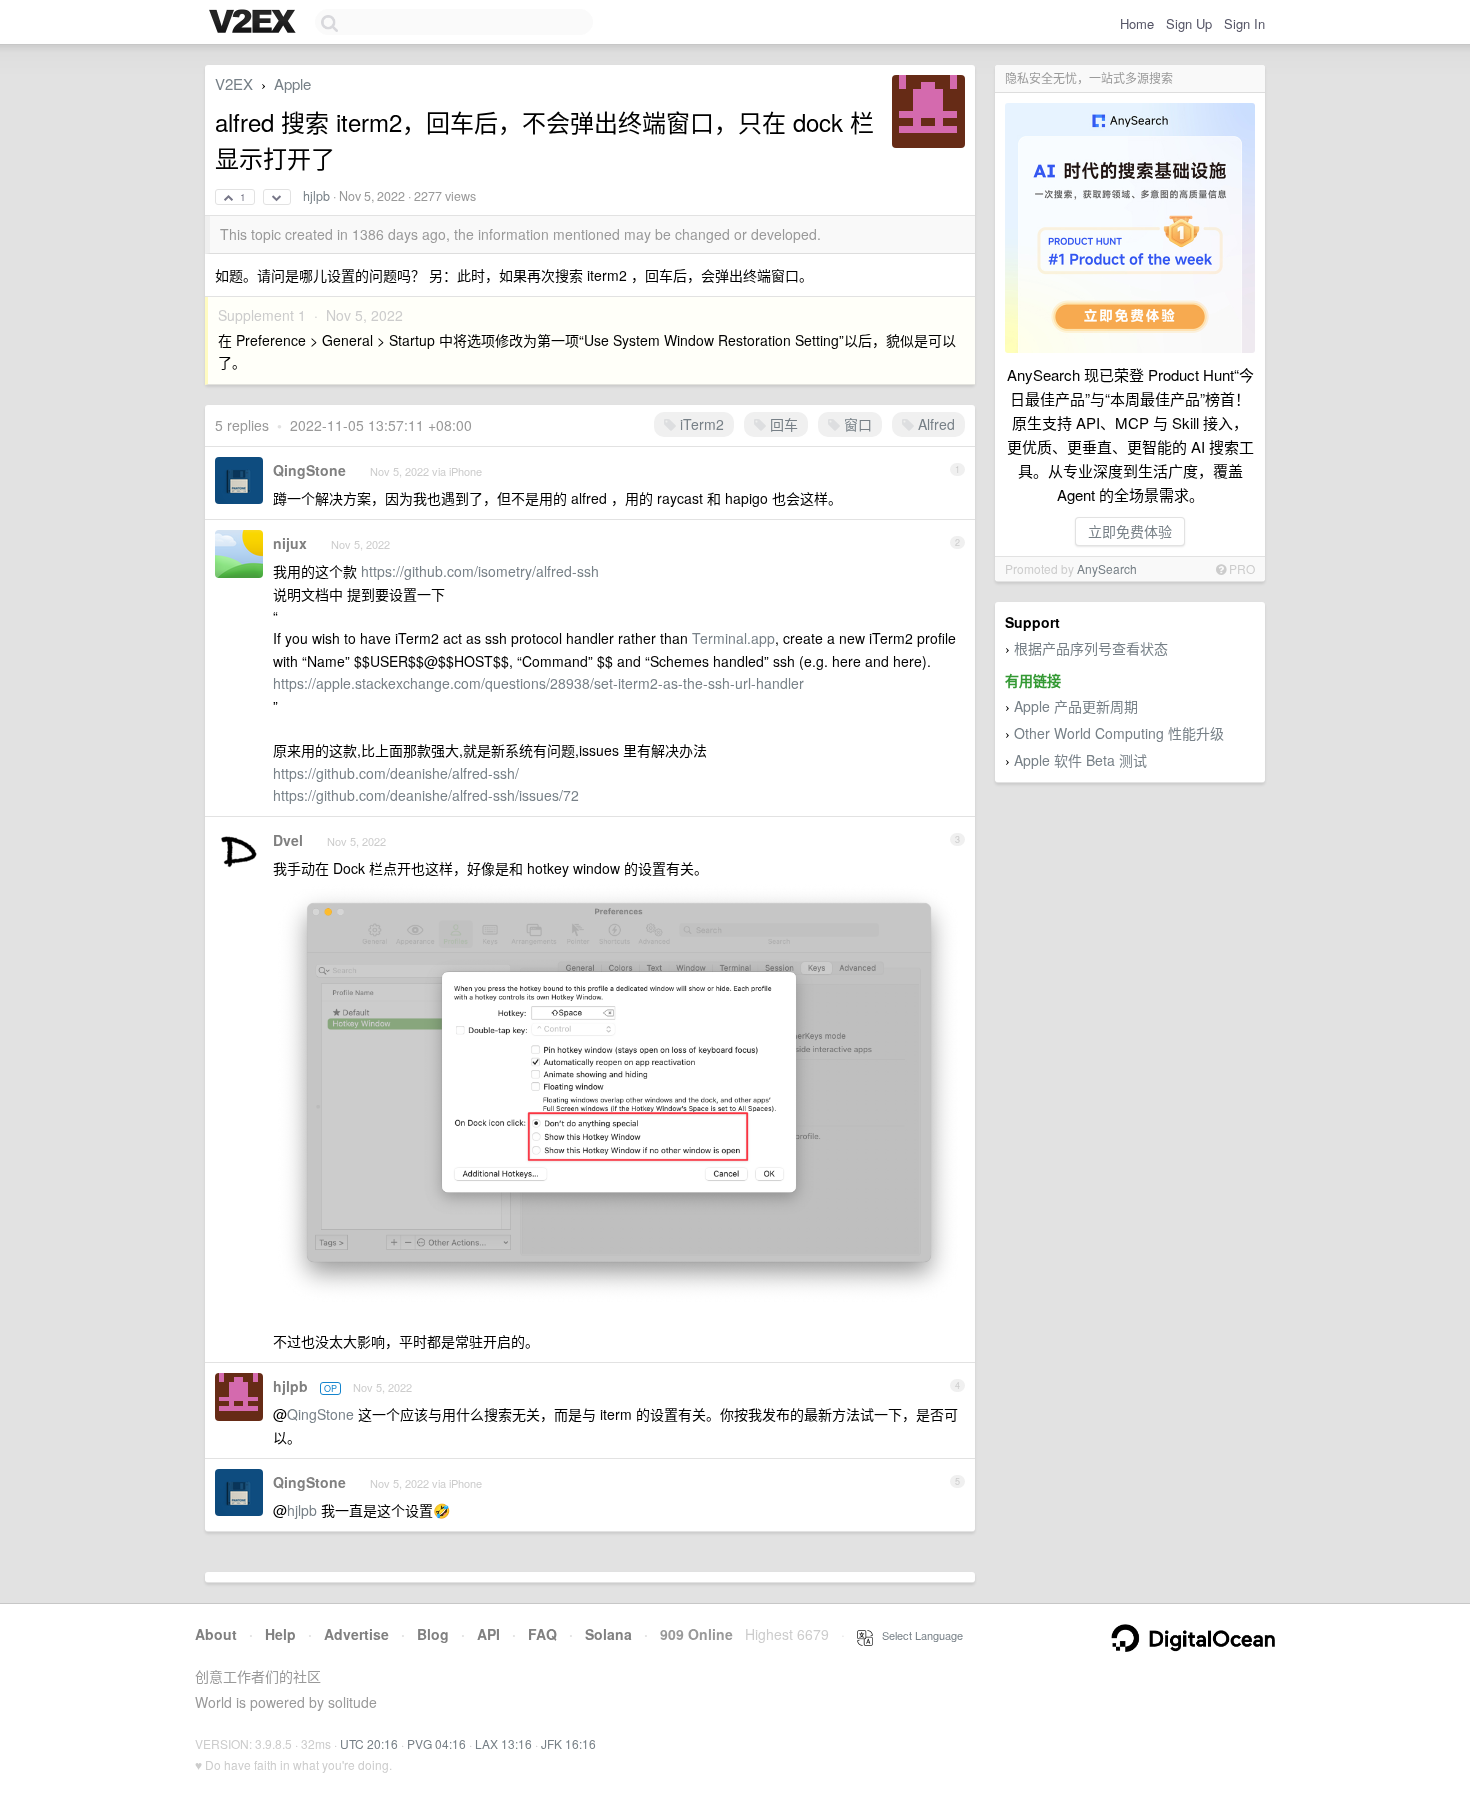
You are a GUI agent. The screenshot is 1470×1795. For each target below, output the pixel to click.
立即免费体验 (1130, 531)
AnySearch (1107, 568)
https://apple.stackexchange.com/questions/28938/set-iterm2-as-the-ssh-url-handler (538, 683)
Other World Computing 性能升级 (1119, 733)
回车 (782, 424)
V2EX (234, 83)
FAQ (542, 1634)
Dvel (288, 840)
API (488, 1634)
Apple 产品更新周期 (1076, 706)
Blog (433, 1634)
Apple (292, 83)
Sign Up (1189, 23)
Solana (608, 1634)
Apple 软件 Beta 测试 (1080, 760)
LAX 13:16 (503, 1743)
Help (280, 1634)
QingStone (309, 470)
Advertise (356, 1634)
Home (1137, 23)
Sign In (1244, 23)
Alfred (934, 424)
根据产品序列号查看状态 (1091, 648)
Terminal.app (733, 638)
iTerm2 (700, 424)
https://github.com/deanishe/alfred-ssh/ (396, 773)
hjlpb (316, 196)
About (216, 1634)
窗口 (856, 424)
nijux (290, 543)
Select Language (918, 1635)
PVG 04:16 (436, 1743)
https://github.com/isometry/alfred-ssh (480, 571)
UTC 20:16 (369, 1743)
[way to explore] (255, 23)
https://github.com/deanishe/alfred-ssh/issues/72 (426, 795)
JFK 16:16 (568, 1743)
